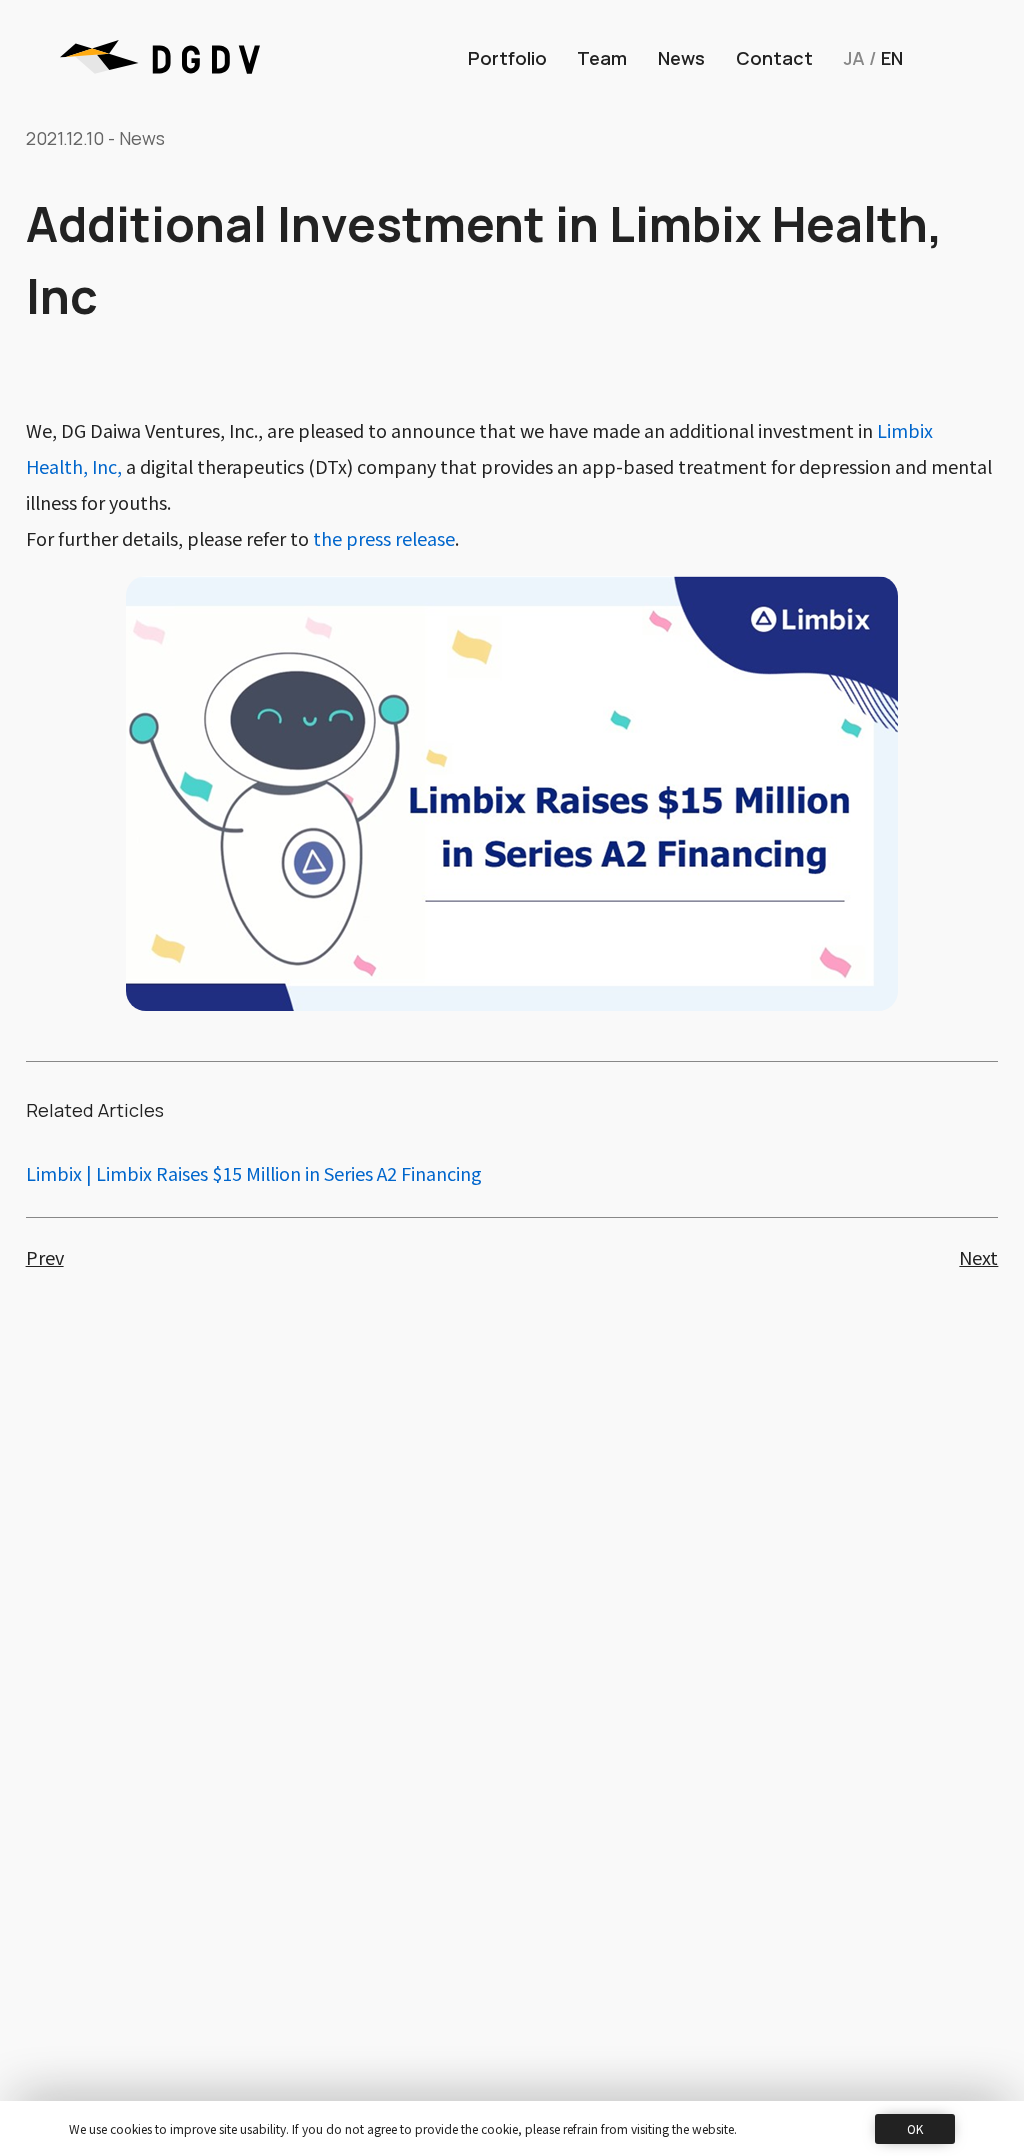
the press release (384, 538)
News (681, 58)
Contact (774, 58)
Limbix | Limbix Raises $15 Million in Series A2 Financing (254, 1173)
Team (602, 58)
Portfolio (507, 58)
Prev (45, 1257)
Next (978, 1257)
